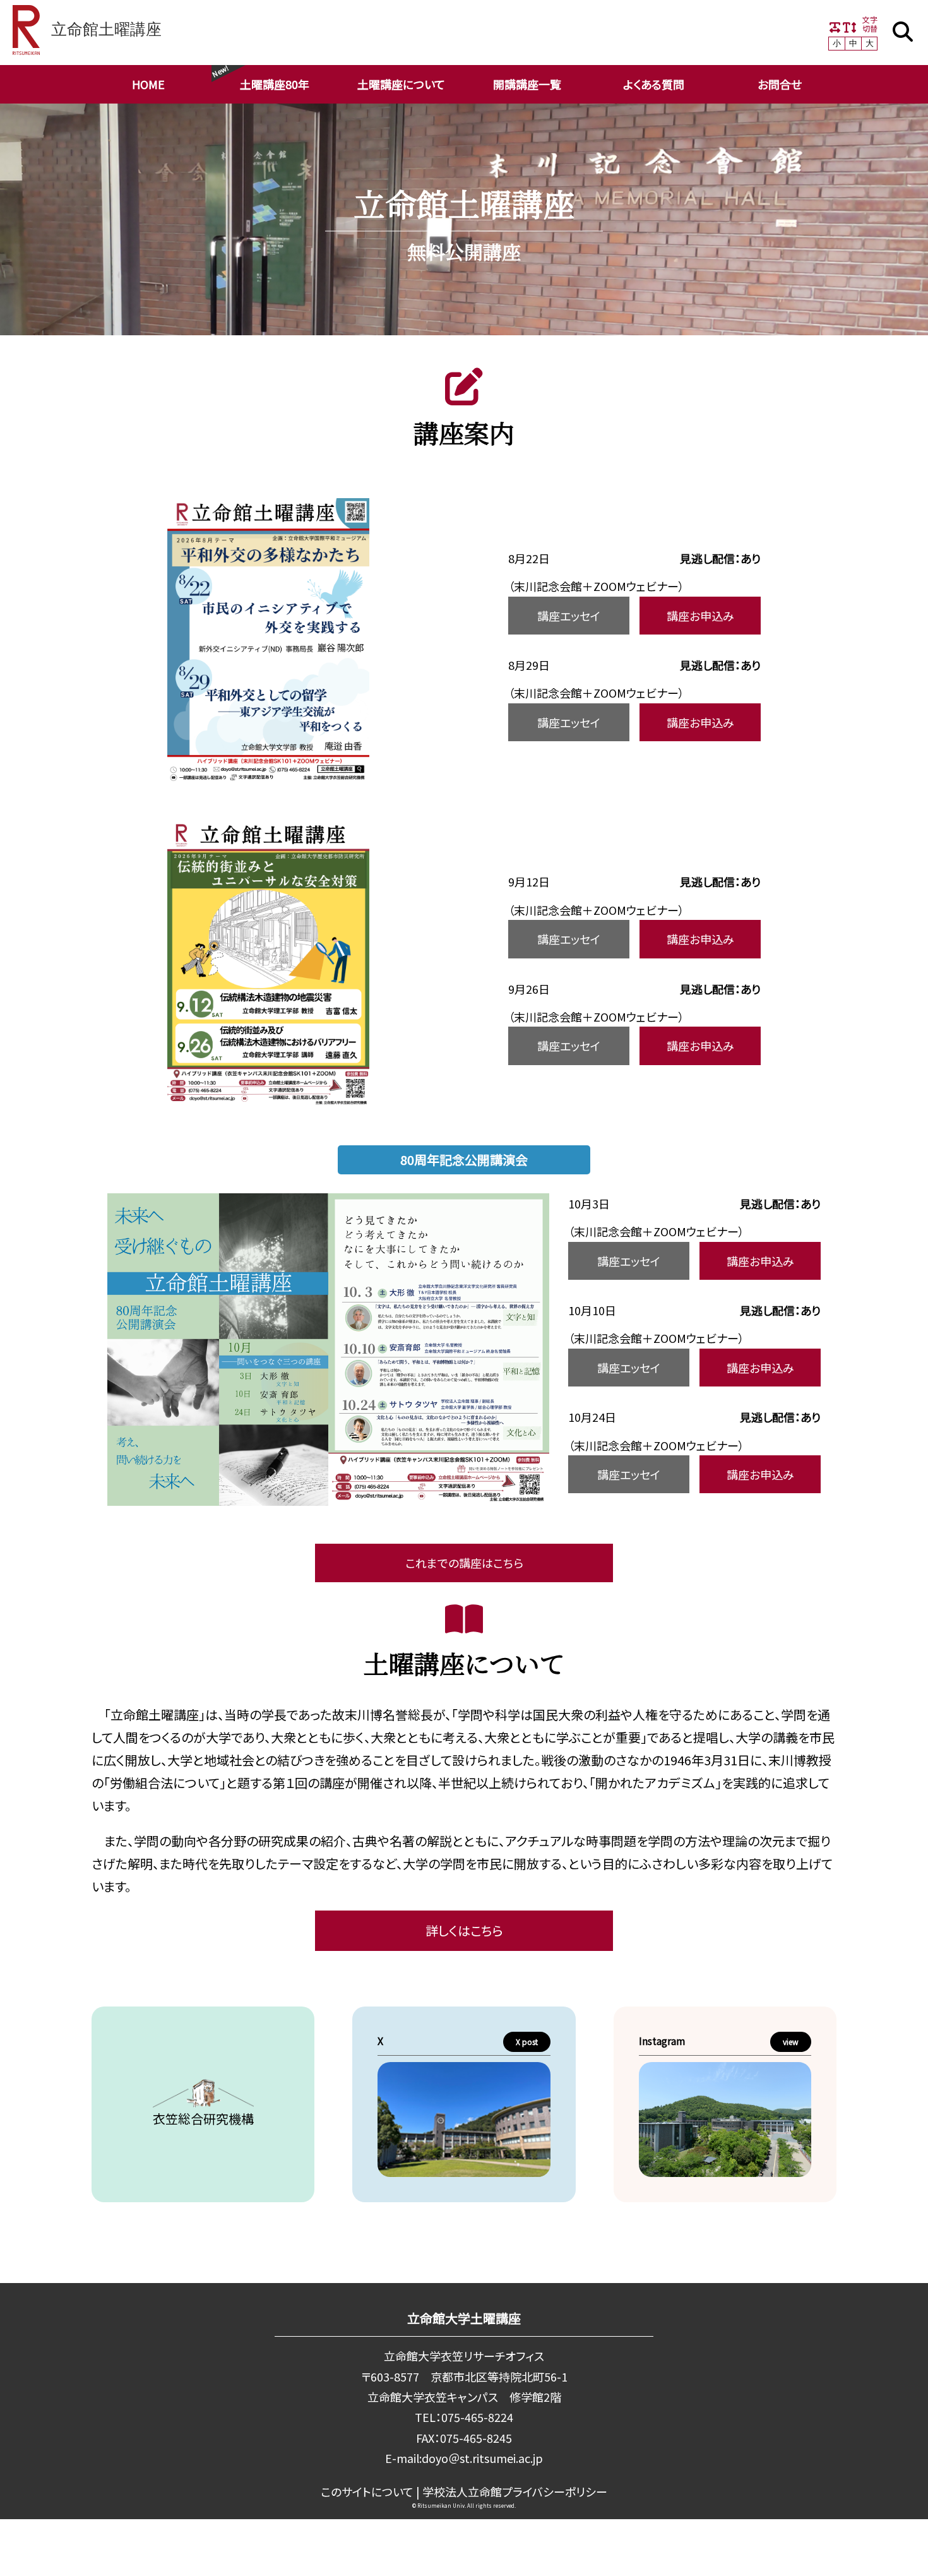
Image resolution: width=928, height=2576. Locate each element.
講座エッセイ (569, 616)
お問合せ (780, 84)
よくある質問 (654, 84)
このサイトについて (367, 2491)
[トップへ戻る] (884, 2553)
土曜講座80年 (275, 84)
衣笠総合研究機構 (203, 2119)
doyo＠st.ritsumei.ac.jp (482, 2458)
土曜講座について (401, 84)
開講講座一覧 (527, 84)
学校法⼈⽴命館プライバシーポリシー (515, 2491)
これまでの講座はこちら (464, 1563)
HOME (148, 84)
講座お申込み (700, 616)
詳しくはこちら (464, 1930)
